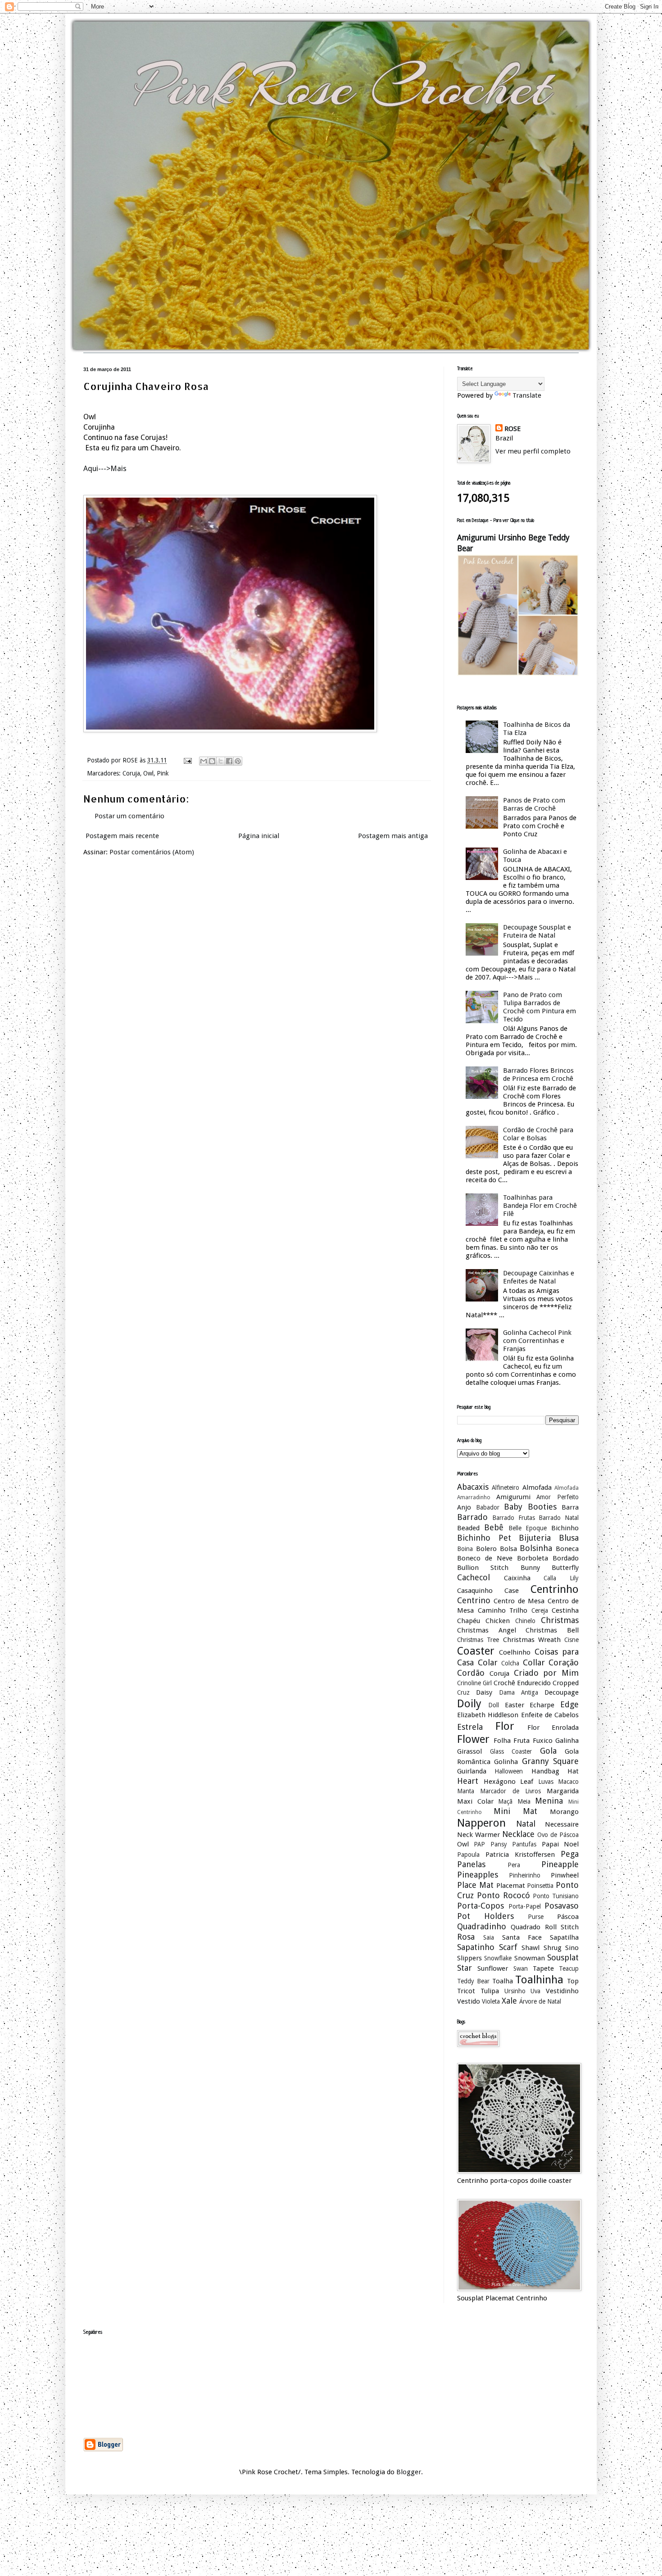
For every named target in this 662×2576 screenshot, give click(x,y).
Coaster (476, 1651)
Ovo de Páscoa (558, 1835)
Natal (526, 1824)
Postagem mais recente (122, 836)
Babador (488, 1507)
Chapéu (469, 1621)
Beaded (468, 1528)
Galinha (567, 1741)
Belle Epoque (528, 1528)
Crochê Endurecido (522, 1683)
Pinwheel (565, 1875)
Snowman (530, 1958)
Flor (505, 1726)
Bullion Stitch (483, 1568)
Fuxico (543, 1741)
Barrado (472, 1517)
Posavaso (562, 1906)
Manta (466, 1791)
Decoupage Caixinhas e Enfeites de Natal (539, 1277)
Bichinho (565, 1528)
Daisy (484, 1692)
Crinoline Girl (474, 1683)
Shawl (531, 1948)
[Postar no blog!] (212, 761)
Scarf (508, 1947)
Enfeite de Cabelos (550, 1715)
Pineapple (560, 1864)
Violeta (491, 2001)
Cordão (471, 1673)
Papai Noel (560, 1844)
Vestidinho (562, 1991)
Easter (515, 1705)
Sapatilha (564, 1937)
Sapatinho (476, 1947)
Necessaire (562, 1824)
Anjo (464, 1507)
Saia (489, 1937)
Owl (148, 773)
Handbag (545, 1771)
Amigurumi (513, 1497)
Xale (509, 2001)
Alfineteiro (506, 1488)
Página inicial (259, 836)
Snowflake (498, 1958)
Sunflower (493, 1968)
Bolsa (508, 1549)
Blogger (409, 2472)
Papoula (468, 1855)
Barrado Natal (559, 1518)
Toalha (503, 1981)
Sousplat (563, 1957)
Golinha (506, 1762)
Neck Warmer (478, 1835)
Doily (469, 1704)
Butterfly (565, 1568)
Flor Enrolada (553, 1728)
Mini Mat (515, 1811)
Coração (564, 1662)
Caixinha (517, 1578)
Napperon (481, 1823)
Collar (534, 1662)
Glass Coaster (511, 1751)
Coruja (131, 773)
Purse (536, 1917)
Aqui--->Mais (105, 469)
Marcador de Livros (510, 1791)
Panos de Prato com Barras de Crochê (534, 804)
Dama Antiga (519, 1692)
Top (573, 1981)
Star (465, 1968)
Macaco (568, 1782)
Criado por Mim (546, 1673)
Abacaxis (473, 1487)
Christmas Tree (478, 1640)
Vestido (469, 2001)
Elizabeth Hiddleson (488, 1715)
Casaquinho (475, 1591)
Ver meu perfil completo (533, 451)
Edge (569, 1704)
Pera (514, 1865)
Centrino (474, 1600)
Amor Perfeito (558, 1497)
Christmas (560, 1620)
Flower (473, 1739)
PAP (479, 1844)
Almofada (537, 1488)
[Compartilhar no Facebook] (229, 761)
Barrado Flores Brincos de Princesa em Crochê (538, 1075)
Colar (488, 1662)
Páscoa (568, 1917)
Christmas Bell (552, 1630)
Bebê (494, 1527)
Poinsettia (540, 1886)
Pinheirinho (525, 1875)
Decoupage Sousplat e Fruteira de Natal (537, 931)
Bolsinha (536, 1548)
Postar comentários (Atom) (152, 852)
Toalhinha (539, 1980)
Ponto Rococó (503, 1895)
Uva (535, 1991)
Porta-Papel (525, 1906)
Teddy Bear (473, 1981)
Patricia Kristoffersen (520, 1855)
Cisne (571, 1640)
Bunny (530, 1568)
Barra (570, 1507)
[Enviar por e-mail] (204, 761)
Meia (524, 1801)
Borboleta (533, 1558)
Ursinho (515, 1991)
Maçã (505, 1801)
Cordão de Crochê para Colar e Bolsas (538, 1134)
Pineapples (478, 1875)
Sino (572, 1948)
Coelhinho (515, 1652)
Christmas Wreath (532, 1640)
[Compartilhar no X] (221, 761)
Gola (548, 1751)
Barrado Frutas (514, 1518)
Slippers (469, 1958)
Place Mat (475, 1885)
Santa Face (522, 1937)
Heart (468, 1781)
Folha (502, 1741)
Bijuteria (535, 1538)
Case (512, 1591)
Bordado (566, 1558)
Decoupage (562, 1692)
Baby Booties (530, 1507)
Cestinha (565, 1610)
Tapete (543, 1968)
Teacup (569, 1968)
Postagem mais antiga (393, 836)
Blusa (569, 1538)
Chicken (498, 1621)
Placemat (511, 1886)
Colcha (510, 1663)
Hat (573, 1771)
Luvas (546, 1782)
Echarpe (542, 1705)
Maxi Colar (475, 1801)
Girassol (469, 1751)
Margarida (563, 1791)
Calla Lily (561, 1578)
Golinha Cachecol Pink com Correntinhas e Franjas (537, 1341)
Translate (527, 395)
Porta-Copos (481, 1906)
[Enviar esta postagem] (187, 760)
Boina (465, 1549)
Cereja (540, 1610)
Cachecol (474, 1577)
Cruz (463, 1692)
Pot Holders (485, 1916)
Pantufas (524, 1844)
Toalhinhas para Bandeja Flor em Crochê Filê (540, 1206)
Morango (564, 1812)
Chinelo (525, 1621)
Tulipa (490, 1991)
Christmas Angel (487, 1630)
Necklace (518, 1834)
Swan (521, 1968)
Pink (163, 773)
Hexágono (500, 1782)
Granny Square (550, 1761)
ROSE (512, 429)
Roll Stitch (562, 1927)
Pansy (499, 1844)
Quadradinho (482, 1926)
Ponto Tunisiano (556, 1896)
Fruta (521, 1741)
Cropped (566, 1683)
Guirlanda (472, 1771)
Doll (494, 1705)
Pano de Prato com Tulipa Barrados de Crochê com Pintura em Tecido (540, 1007)
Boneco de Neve (485, 1558)
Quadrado (526, 1927)
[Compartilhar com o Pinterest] (238, 761)
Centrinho (555, 1589)
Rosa (466, 1937)
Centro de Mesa (519, 1601)
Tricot (466, 1991)
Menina (549, 1801)
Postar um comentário (129, 816)
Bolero (486, 1549)
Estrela (470, 1727)
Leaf (527, 1782)
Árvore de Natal (540, 2001)
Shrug (553, 1948)
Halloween (509, 1771)
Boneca (567, 1549)
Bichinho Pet (484, 1538)
